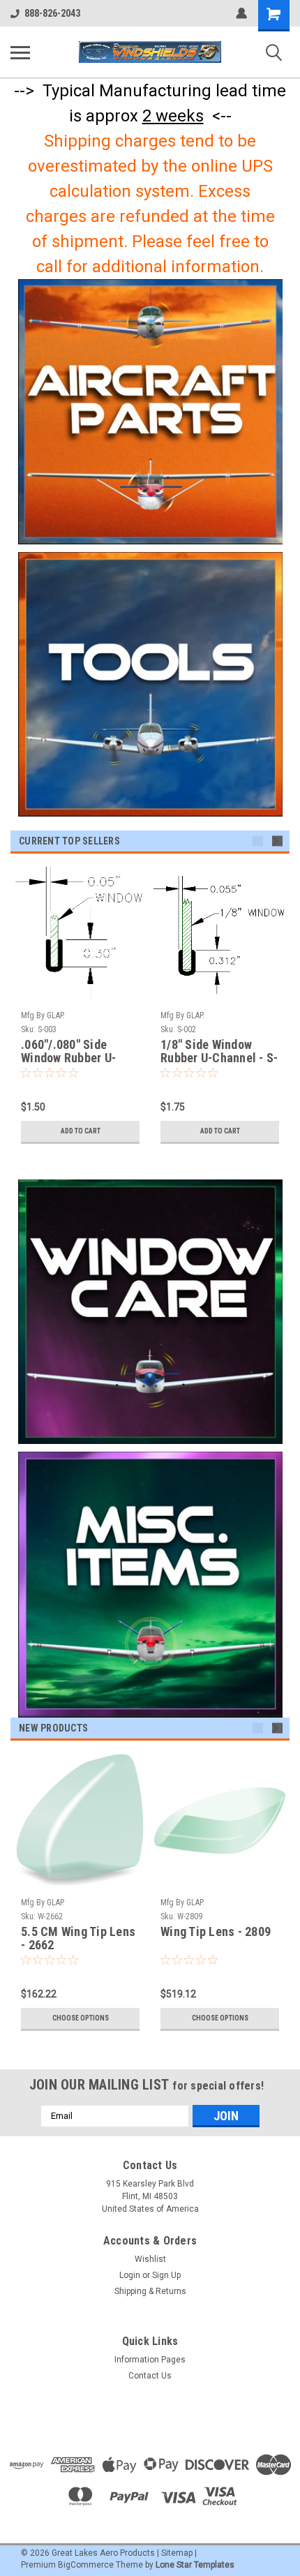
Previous (258, 841)
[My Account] (241, 13)
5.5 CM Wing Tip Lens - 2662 (78, 1938)
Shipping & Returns (150, 2291)
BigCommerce (86, 2565)
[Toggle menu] (20, 52)
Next (277, 841)
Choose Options (81, 2018)
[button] (150, 412)
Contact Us (150, 2376)
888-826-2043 (52, 13)
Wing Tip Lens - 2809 (216, 1932)
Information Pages (150, 2360)
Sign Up (166, 2275)
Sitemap (177, 2553)
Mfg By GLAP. (43, 1015)
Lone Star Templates (195, 2565)
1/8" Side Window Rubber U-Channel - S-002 (219, 1052)
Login (130, 2275)
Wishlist (150, 2259)
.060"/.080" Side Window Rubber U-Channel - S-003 (68, 1052)
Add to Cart (81, 1131)
